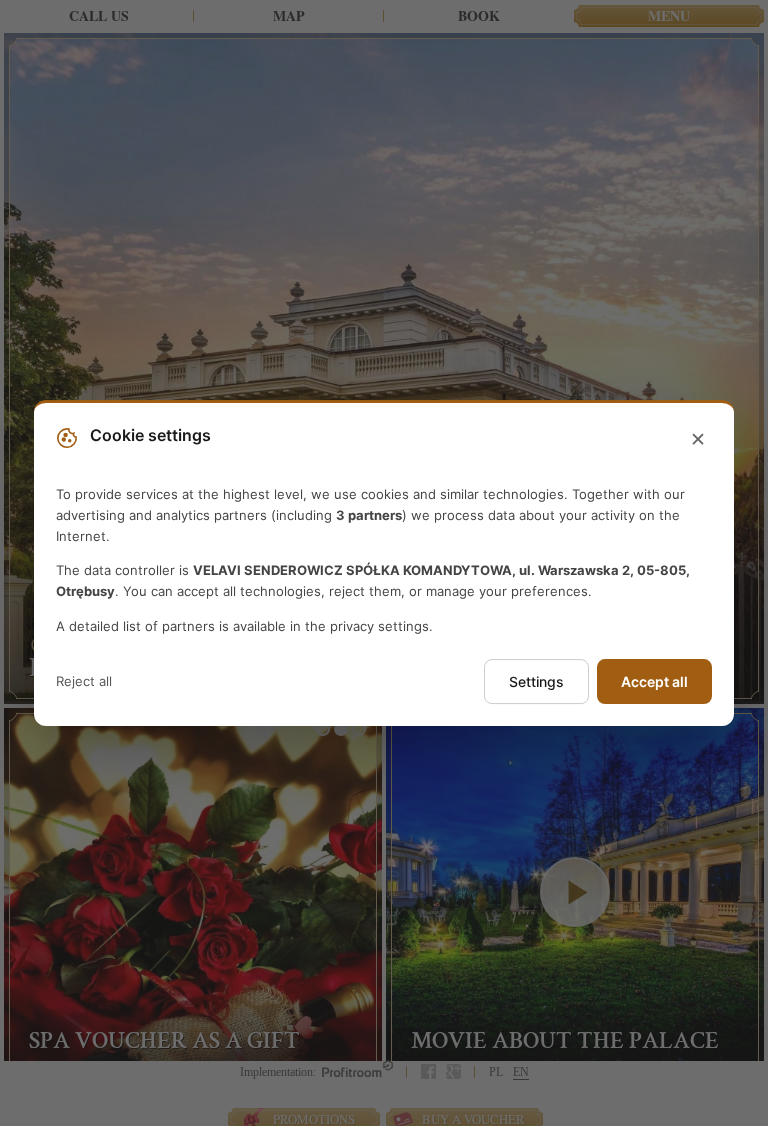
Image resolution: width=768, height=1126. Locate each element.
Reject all (84, 681)
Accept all (654, 681)
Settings (536, 681)
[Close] (698, 440)
